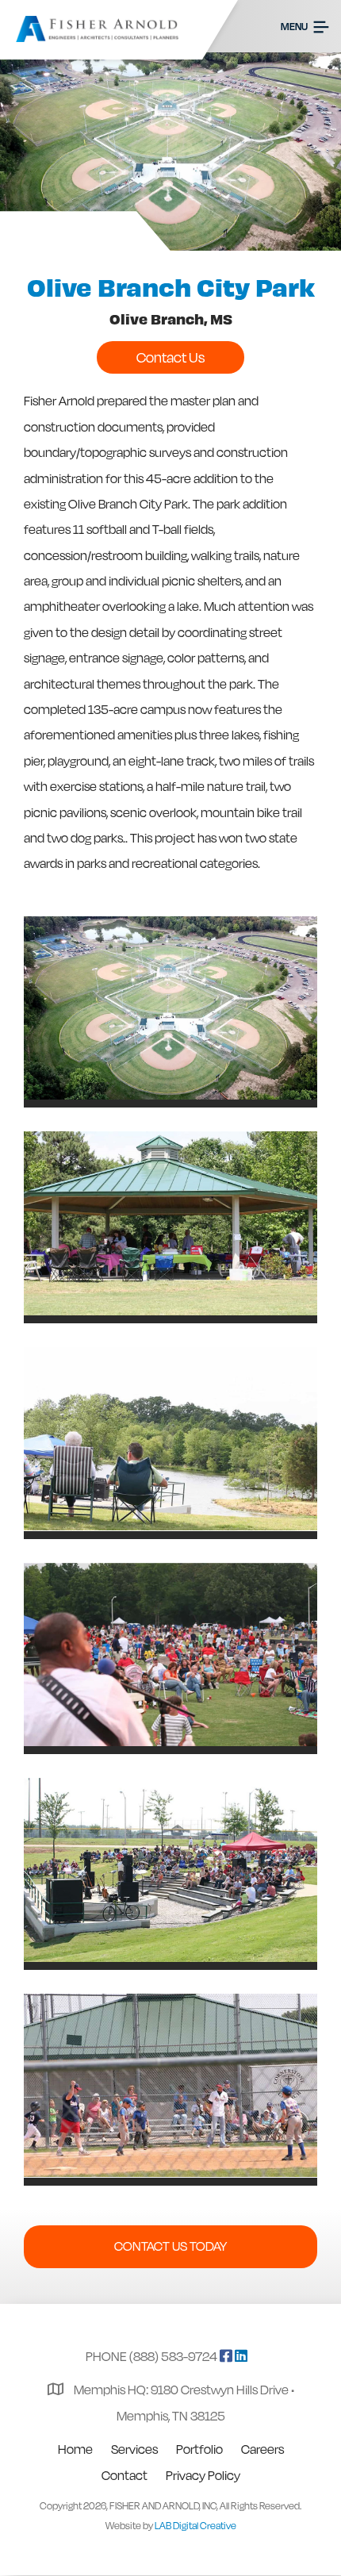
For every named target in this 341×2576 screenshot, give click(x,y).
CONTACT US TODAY (170, 2246)
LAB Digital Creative (195, 2526)
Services (134, 2449)
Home (75, 2449)
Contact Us (170, 357)
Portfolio (199, 2449)
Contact (125, 2475)
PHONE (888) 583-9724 (151, 2356)
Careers (262, 2449)
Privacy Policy (203, 2475)
